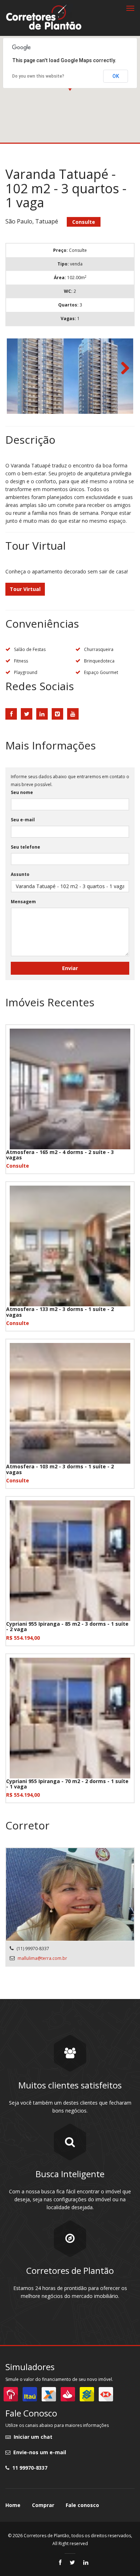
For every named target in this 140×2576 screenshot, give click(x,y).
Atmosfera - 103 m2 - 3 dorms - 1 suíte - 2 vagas (60, 1469)
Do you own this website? (38, 76)
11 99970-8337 (28, 2468)
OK (116, 76)
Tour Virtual (25, 589)
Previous (18, 369)
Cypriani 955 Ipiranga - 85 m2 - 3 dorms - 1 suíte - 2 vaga (67, 1626)
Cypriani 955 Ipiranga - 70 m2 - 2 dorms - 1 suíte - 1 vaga (67, 1784)
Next (122, 369)
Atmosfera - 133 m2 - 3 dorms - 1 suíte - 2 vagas (60, 1312)
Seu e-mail (23, 820)
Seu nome (22, 792)
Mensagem (23, 902)
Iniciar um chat (32, 2437)
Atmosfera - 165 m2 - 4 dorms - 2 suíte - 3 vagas (60, 1155)
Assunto (20, 874)
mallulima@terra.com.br (42, 1958)
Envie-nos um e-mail (38, 2452)
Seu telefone (25, 847)
